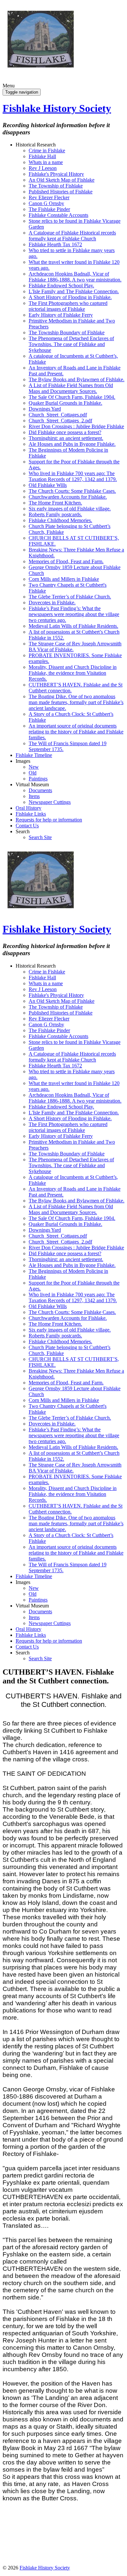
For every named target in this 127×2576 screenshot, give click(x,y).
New (34, 767)
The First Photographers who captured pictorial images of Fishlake (68, 306)
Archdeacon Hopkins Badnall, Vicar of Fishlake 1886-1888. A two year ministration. (75, 277)
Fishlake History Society (57, 108)
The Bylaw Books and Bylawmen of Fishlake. (77, 379)
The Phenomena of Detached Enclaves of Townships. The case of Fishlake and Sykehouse (71, 344)
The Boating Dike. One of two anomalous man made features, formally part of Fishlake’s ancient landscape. (76, 702)
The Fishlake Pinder (49, 209)
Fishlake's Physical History (56, 174)
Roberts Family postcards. (55, 514)
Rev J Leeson (43, 168)
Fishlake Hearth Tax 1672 (55, 244)
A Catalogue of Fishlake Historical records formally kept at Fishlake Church (72, 236)
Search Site (40, 837)
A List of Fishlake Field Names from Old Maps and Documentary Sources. (71, 388)
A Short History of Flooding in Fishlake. (70, 297)
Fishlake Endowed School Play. (61, 286)
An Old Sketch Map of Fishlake (62, 180)
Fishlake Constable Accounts (58, 215)
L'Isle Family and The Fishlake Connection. (74, 291)
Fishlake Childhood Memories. (60, 520)
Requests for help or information (49, 820)
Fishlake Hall (42, 156)
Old (33, 773)
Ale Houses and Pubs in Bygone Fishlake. (72, 444)
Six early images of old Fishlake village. (70, 509)
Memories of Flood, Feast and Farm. (66, 561)
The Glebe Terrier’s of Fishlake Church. (70, 597)
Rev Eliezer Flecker (49, 197)
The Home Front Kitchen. (55, 503)
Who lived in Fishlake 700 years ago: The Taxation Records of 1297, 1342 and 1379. (73, 476)
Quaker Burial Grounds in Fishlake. (65, 403)
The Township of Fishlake (56, 186)
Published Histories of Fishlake (61, 192)
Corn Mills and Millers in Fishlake (64, 579)
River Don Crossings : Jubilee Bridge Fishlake (76, 426)
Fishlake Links (31, 814)
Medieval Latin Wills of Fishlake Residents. (73, 626)
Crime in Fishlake (47, 151)
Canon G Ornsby (46, 203)
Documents (40, 790)
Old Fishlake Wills (48, 485)
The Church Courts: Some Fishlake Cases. (72, 491)
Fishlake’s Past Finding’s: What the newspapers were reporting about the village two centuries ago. (74, 614)
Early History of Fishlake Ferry (61, 315)
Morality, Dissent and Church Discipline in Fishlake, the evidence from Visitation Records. (73, 673)
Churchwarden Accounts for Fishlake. (68, 497)
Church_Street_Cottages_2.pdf (60, 421)
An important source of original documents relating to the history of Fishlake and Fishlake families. (76, 732)
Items (34, 796)
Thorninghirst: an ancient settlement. (66, 438)
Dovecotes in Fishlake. (52, 603)
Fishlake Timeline (34, 755)
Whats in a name (46, 162)
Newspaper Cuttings (50, 802)
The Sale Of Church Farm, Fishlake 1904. (72, 397)
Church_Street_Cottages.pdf (58, 415)
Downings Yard (45, 409)
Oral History (28, 808)
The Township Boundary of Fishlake (67, 332)
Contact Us (27, 826)
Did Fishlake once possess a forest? (65, 432)
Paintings (38, 779)
